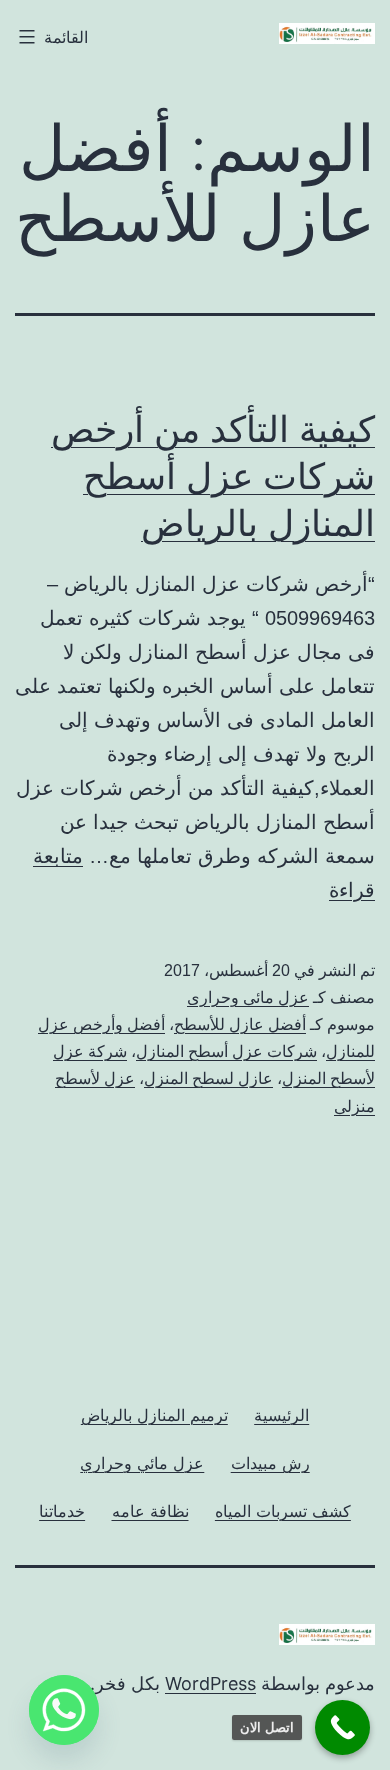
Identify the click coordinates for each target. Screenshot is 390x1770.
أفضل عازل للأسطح (240, 1024)
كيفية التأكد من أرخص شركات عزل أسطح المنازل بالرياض (213, 476)
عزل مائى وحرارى (248, 997)
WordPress (210, 1683)
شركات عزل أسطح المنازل (226, 1051)
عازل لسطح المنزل (208, 1078)
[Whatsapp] (64, 1710)
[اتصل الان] (342, 1727)
